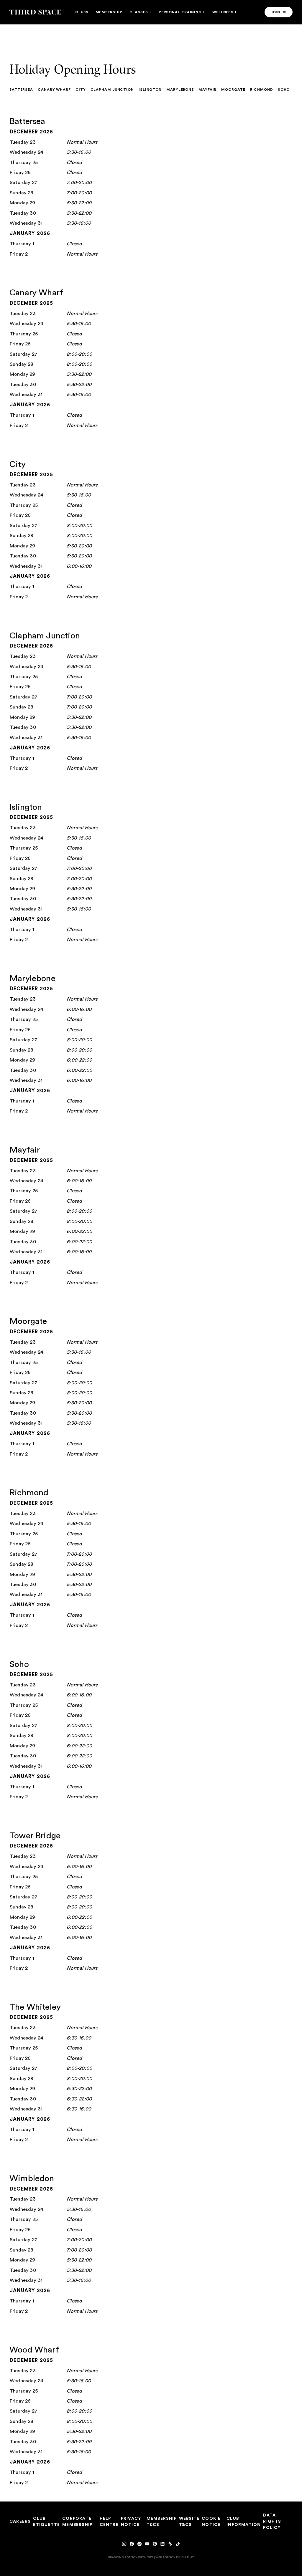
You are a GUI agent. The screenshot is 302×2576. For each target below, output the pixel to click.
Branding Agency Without (131, 2557)
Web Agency (165, 2557)
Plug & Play (185, 2557)
